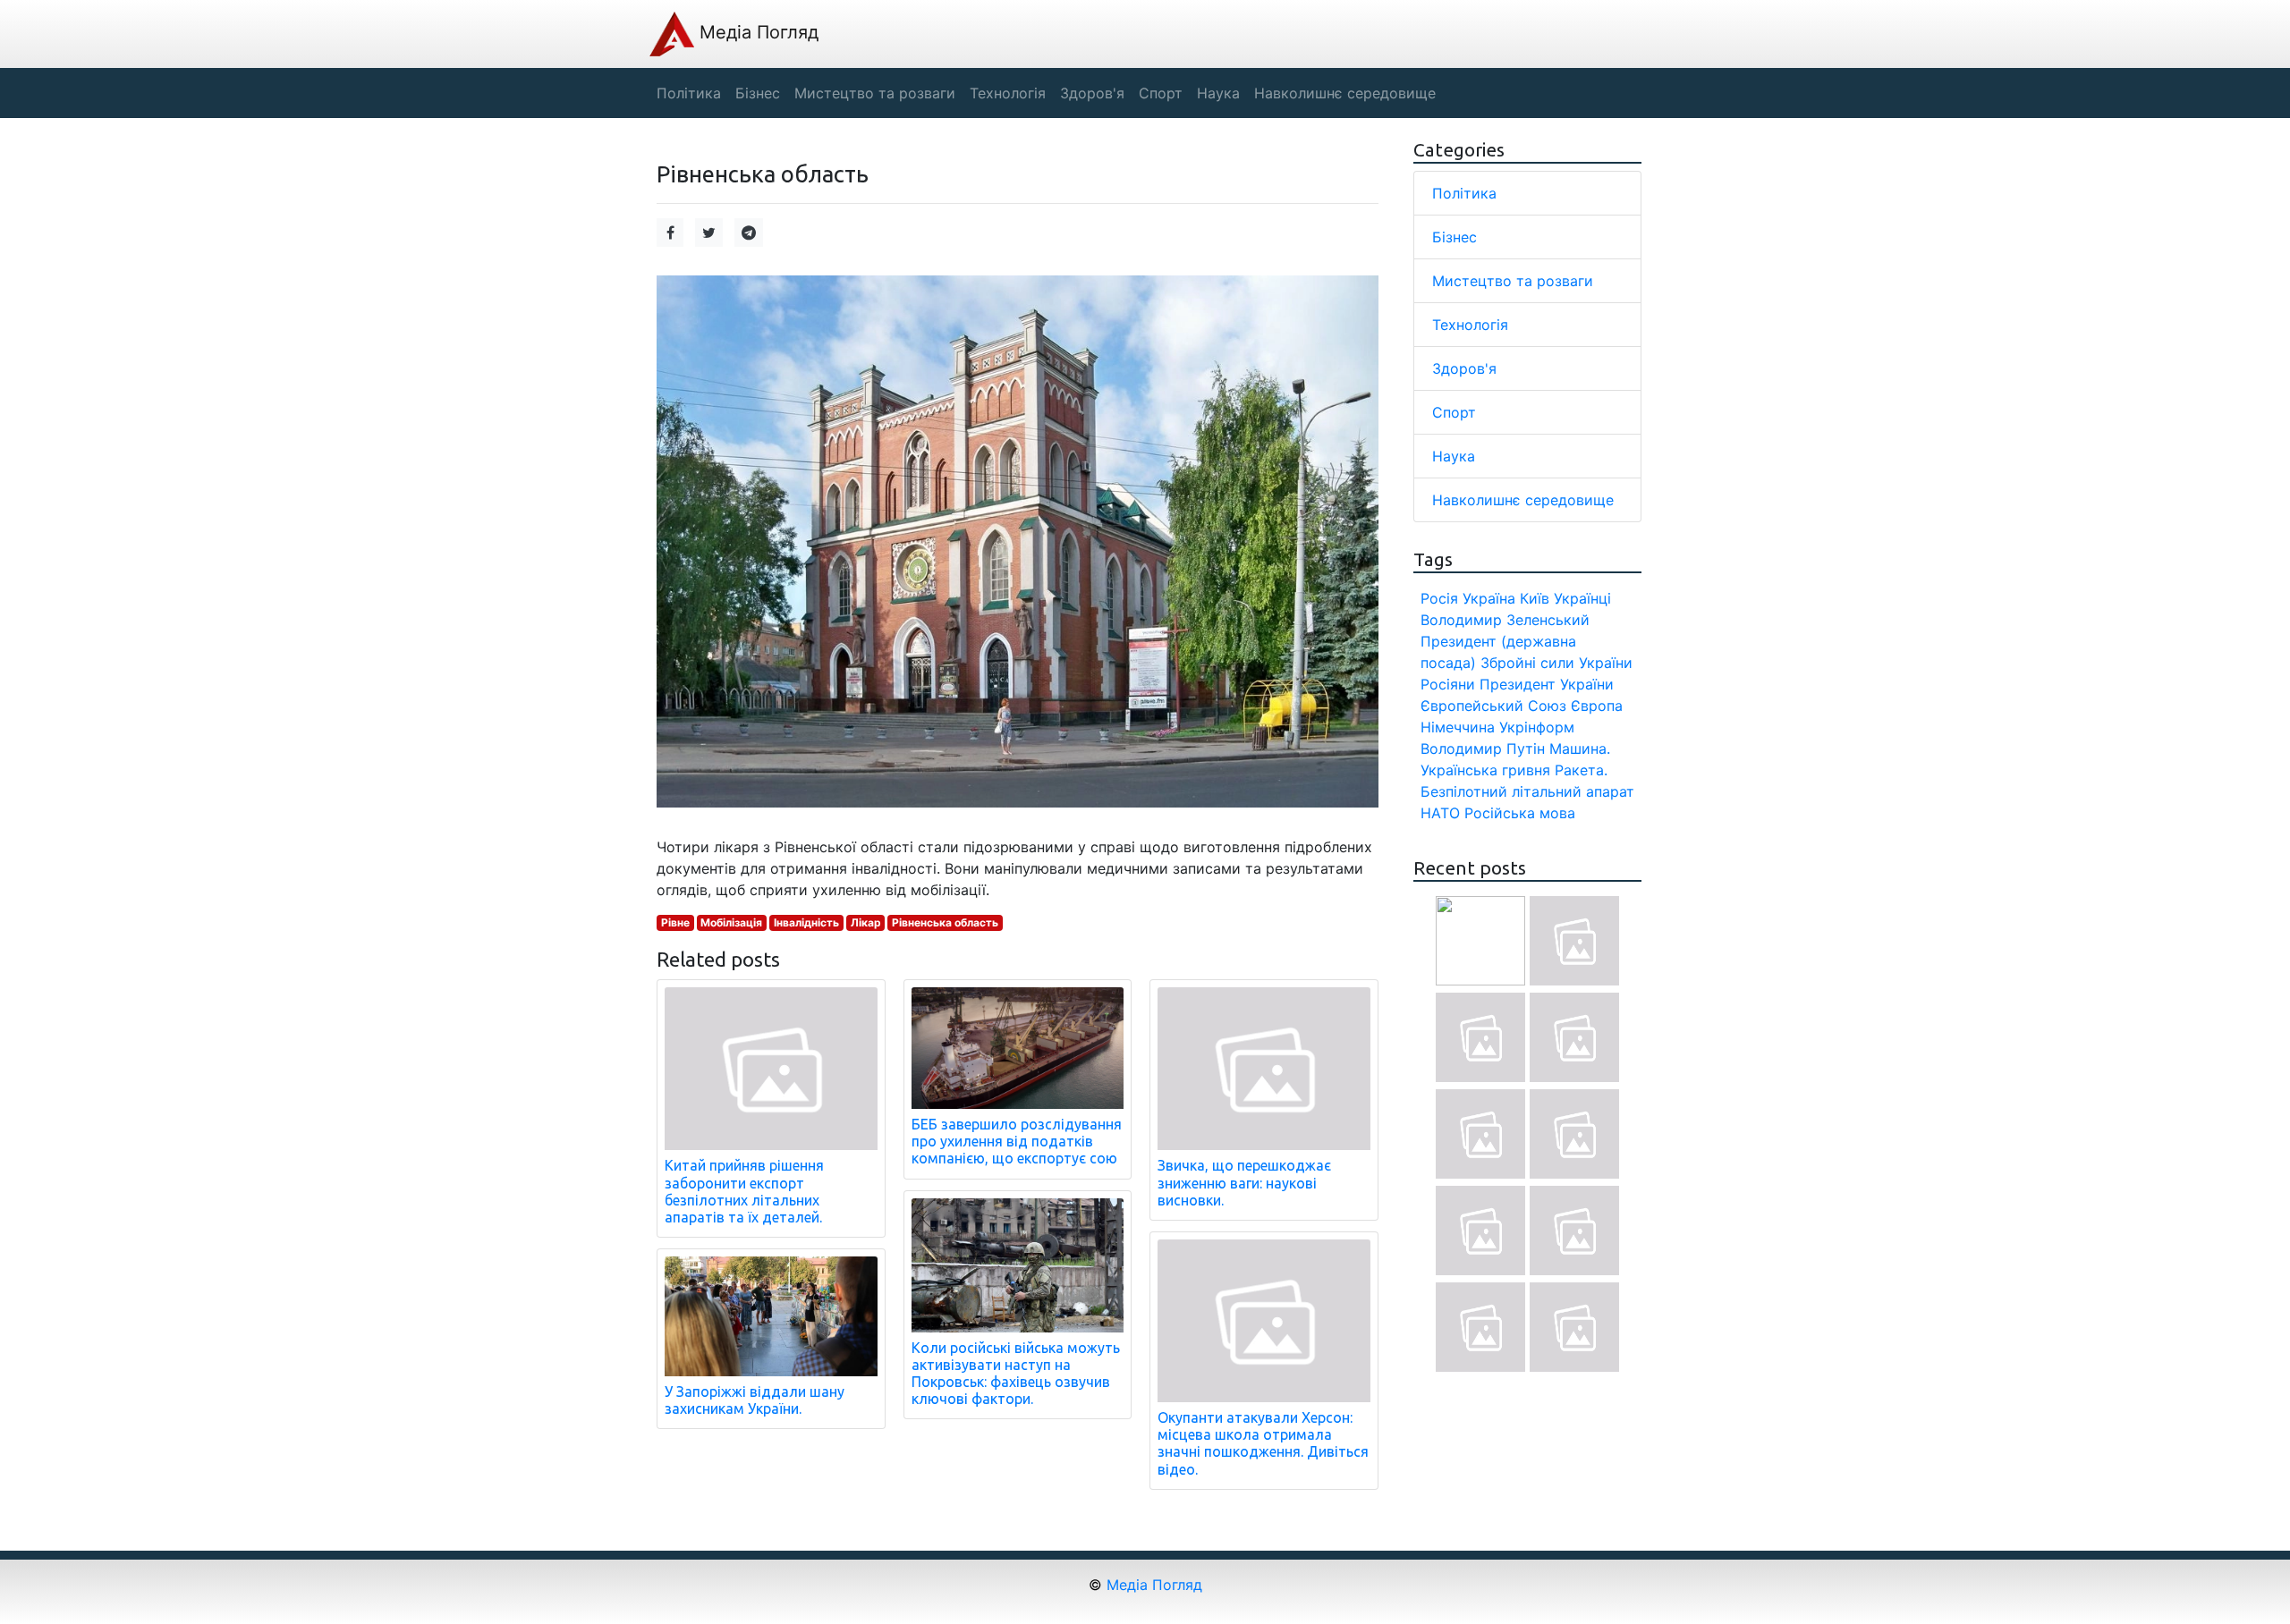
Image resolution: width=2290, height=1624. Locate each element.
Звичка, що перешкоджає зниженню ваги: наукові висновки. (1244, 1182)
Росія (1439, 598)
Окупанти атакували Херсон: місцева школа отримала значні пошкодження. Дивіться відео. (1263, 1443)
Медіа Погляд (756, 32)
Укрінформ (1537, 727)
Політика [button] (689, 93)
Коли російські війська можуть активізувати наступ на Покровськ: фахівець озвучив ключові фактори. (1016, 1374)
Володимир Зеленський (1505, 620)
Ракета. (1581, 770)
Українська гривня (1485, 770)
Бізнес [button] (758, 93)
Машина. (1580, 749)
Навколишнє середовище (1523, 500)
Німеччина (1458, 727)
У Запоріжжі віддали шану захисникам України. (755, 1400)
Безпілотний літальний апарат (1527, 791)
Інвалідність (806, 922)
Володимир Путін (1483, 749)
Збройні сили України (1556, 663)
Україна (1489, 598)
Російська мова (1520, 813)
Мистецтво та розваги (1513, 281)
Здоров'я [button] (1092, 93)
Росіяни (1448, 684)
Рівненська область (945, 922)
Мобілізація (731, 922)
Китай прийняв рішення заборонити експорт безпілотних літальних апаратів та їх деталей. (744, 1191)
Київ (1535, 598)
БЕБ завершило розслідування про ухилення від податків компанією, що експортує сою (1017, 1141)
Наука (1454, 456)
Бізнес (1455, 237)
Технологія (1470, 325)
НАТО (1440, 813)
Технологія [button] (1008, 93)
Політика (1464, 193)
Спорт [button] (1161, 93)
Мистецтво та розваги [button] (875, 93)
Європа (1597, 706)
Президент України (1547, 684)
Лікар (866, 922)
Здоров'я (1464, 368)
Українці (1582, 598)
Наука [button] (1218, 93)
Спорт (1454, 412)
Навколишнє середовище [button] (1345, 93)
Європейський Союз (1493, 706)
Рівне (675, 922)
